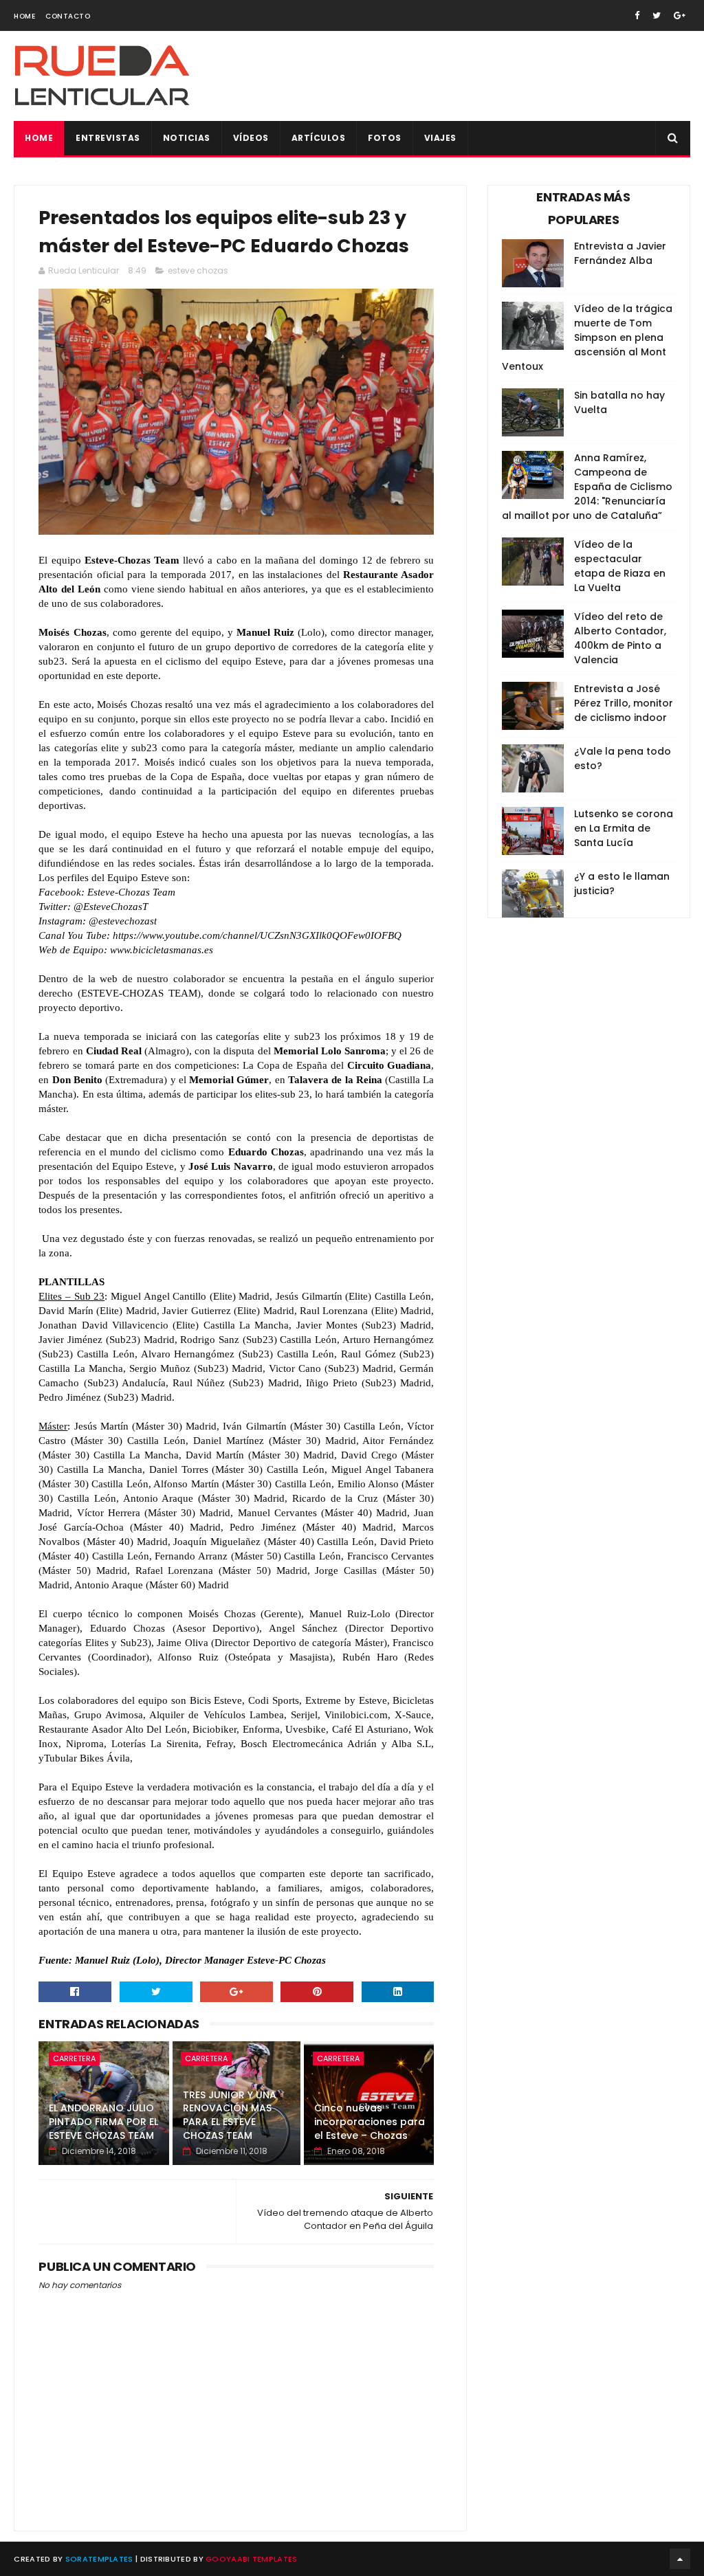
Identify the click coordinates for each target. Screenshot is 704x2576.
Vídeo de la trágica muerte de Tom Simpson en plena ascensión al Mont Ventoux (587, 337)
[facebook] (637, 15)
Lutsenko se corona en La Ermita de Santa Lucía (624, 828)
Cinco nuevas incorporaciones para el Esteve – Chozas (370, 2121)
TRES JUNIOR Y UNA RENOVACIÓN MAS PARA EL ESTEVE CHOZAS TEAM (230, 2115)
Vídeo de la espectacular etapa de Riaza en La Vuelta (620, 566)
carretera (74, 2058)
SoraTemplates (99, 2559)
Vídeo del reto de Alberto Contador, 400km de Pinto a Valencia (620, 638)
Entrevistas (108, 138)
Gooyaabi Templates (251, 2559)
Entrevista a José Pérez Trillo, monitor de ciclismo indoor (624, 703)
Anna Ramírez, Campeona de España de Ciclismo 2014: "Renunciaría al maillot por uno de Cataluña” (587, 487)
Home (24, 16)
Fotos (385, 138)
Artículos (319, 138)
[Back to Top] (680, 2559)
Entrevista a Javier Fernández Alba (620, 253)
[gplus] (680, 15)
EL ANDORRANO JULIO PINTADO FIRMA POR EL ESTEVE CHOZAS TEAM (103, 2121)
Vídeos (251, 138)
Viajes (440, 138)
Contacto (68, 16)
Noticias (187, 138)
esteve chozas (198, 270)
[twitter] (657, 15)
